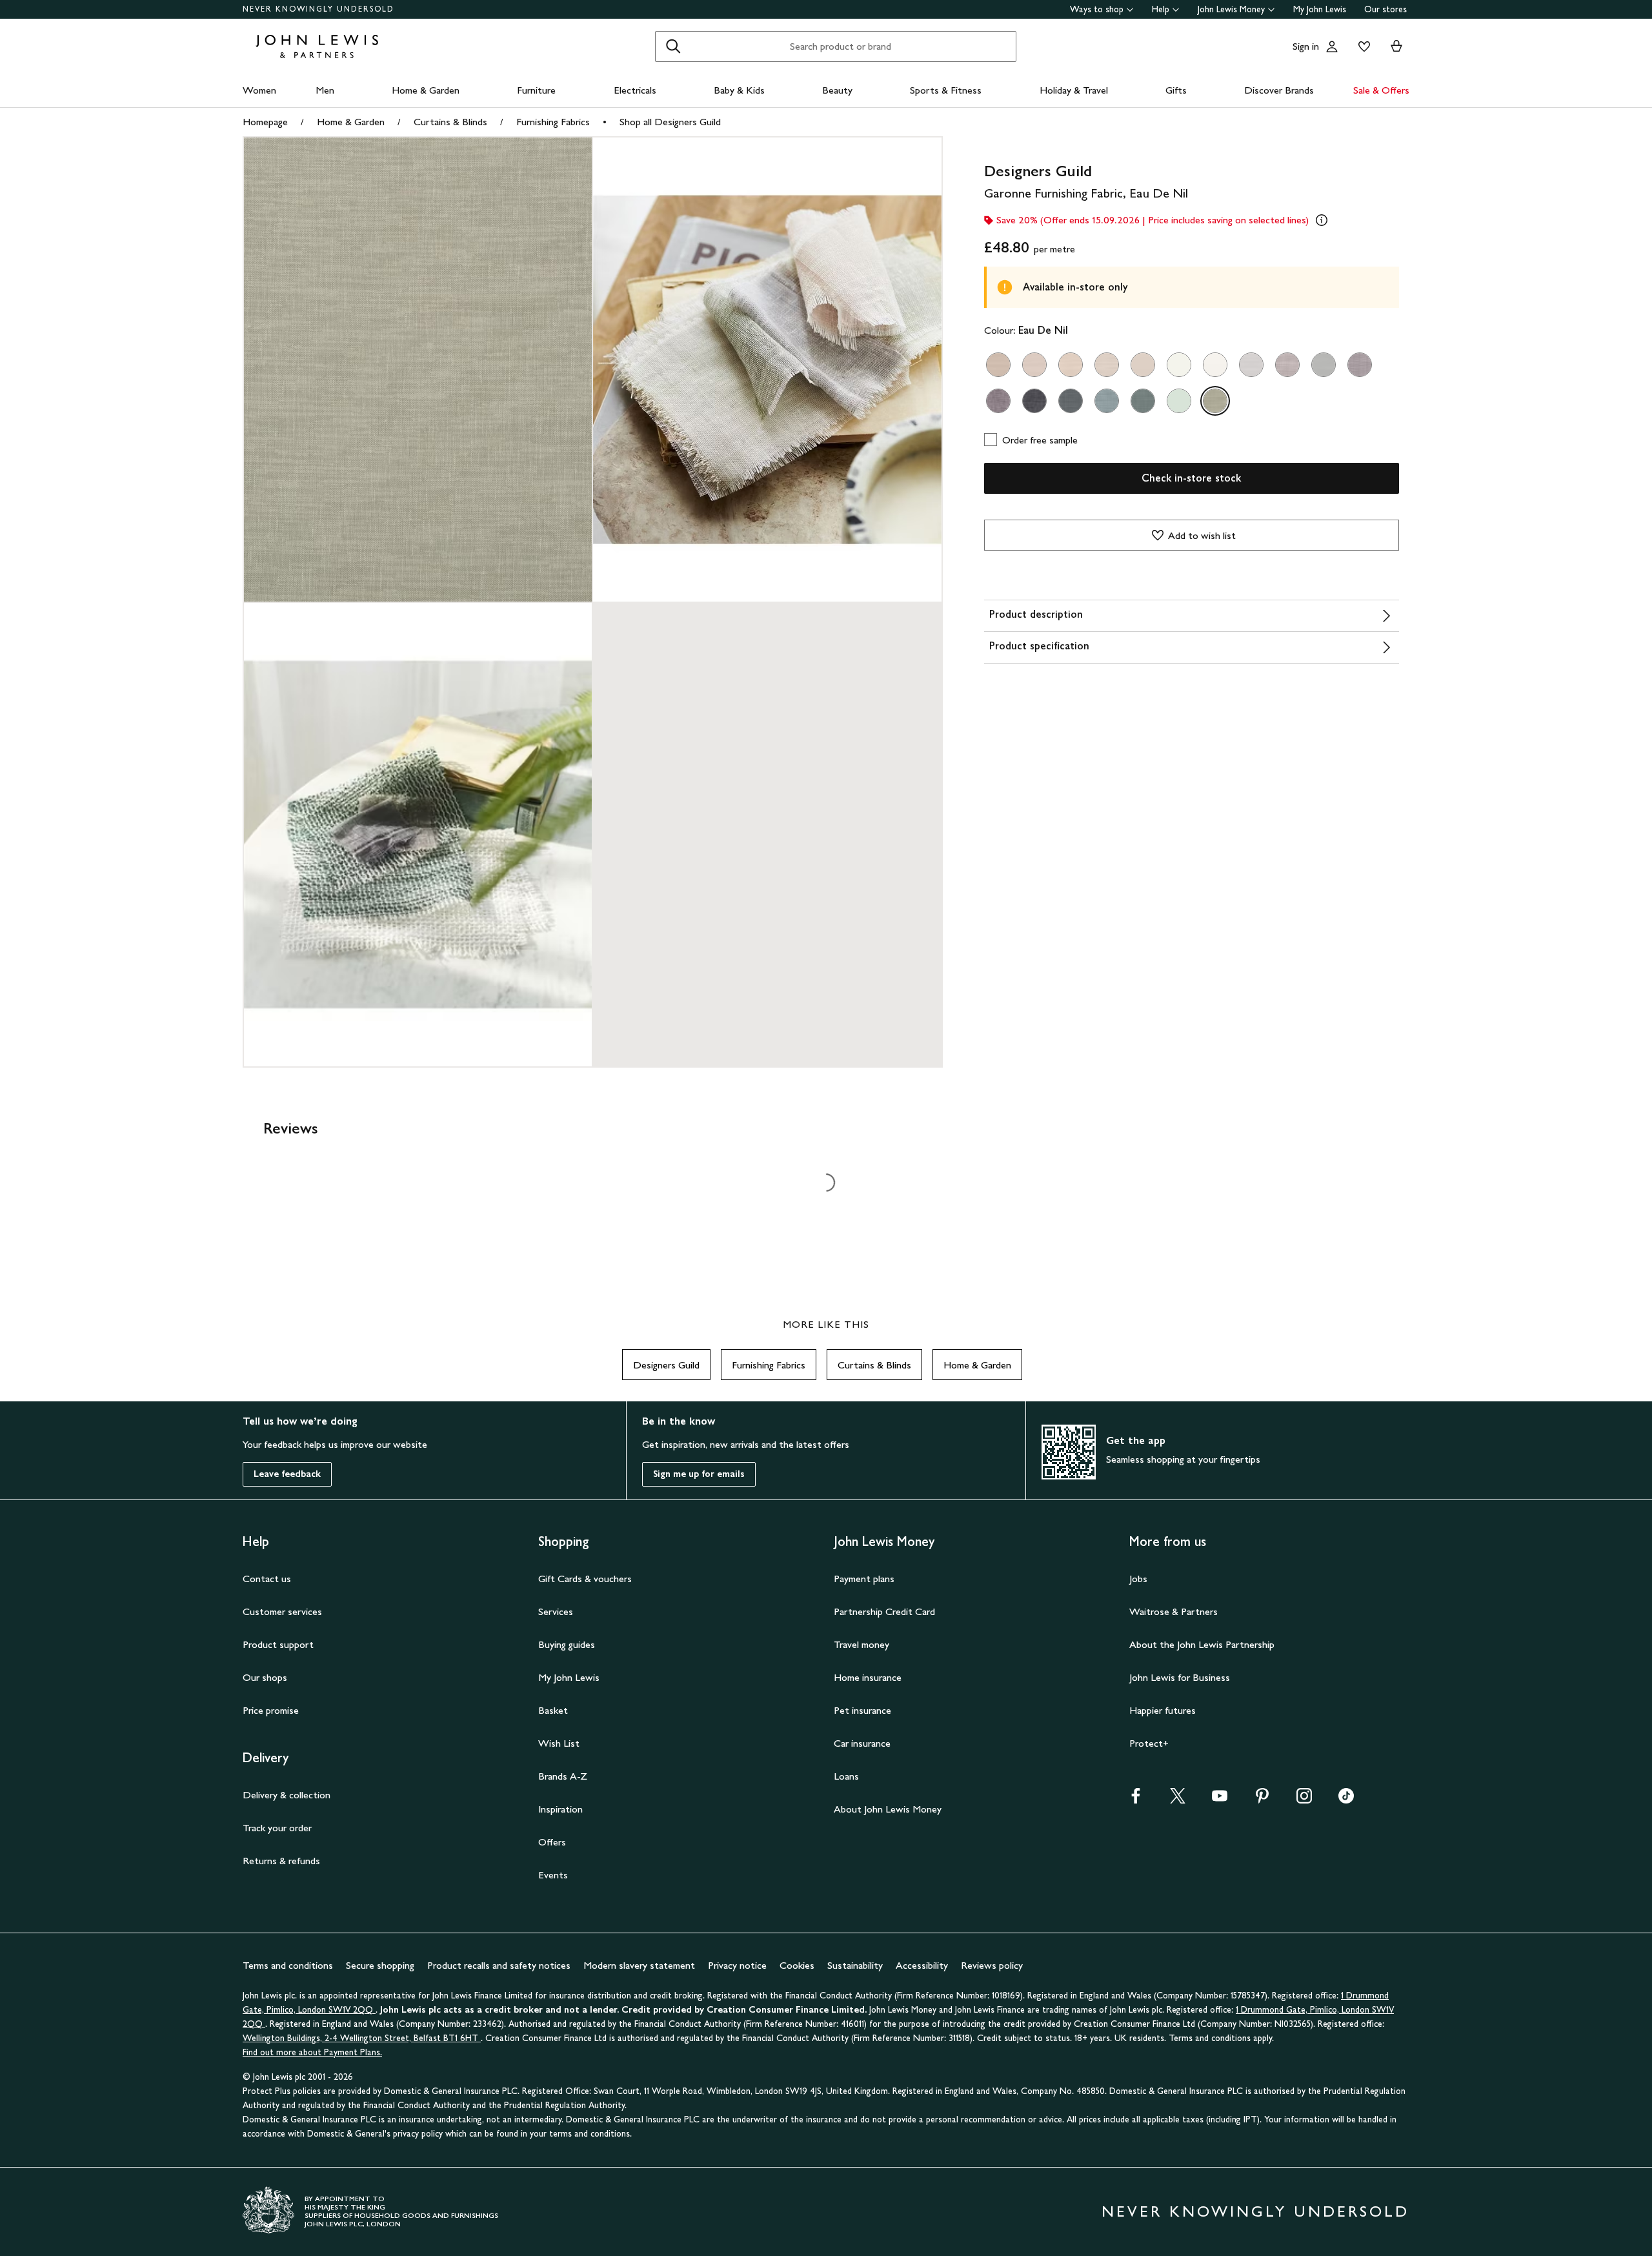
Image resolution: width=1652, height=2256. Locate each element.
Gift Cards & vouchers (585, 1579)
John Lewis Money (1231, 9)
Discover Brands (1279, 90)
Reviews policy (992, 1965)
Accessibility (922, 1965)
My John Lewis (1320, 9)
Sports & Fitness (946, 90)
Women (259, 90)
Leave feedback (287, 1474)
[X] (1178, 1800)
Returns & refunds (281, 1861)
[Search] (673, 46)
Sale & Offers (1381, 90)
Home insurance (868, 1677)
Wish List (559, 1743)
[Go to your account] (1332, 46)
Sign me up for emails (699, 1474)
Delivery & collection (287, 1795)
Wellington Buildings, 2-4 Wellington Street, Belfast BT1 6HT (362, 2038)
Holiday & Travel (1074, 90)
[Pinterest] (1262, 1800)
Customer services (282, 1611)
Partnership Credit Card (884, 1611)
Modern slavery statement (639, 1965)
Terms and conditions (288, 1965)
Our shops (265, 1677)
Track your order (277, 1828)
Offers (552, 1842)
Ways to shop (1097, 9)
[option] (998, 365)
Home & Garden (426, 90)
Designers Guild (666, 1365)
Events (553, 1875)
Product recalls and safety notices (499, 1965)
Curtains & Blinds (450, 122)
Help (1161, 9)
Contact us (267, 1579)
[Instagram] (1304, 1800)
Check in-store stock (1191, 478)
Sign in (1306, 46)
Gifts (1176, 90)
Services (556, 1611)
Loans (846, 1776)
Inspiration (560, 1809)
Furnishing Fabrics (553, 122)
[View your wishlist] (1362, 46)
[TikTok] (1346, 1800)
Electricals (635, 90)
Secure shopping (380, 1965)
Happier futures (1163, 1710)
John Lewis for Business (1180, 1677)
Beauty (837, 90)
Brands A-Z (563, 1776)
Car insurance (862, 1743)
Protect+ (1149, 1743)
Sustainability (855, 1965)
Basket (553, 1710)
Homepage (265, 122)
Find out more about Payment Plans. (312, 2052)
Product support (278, 1644)
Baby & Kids (739, 90)
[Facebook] (1136, 1800)
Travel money (861, 1644)
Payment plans (864, 1579)
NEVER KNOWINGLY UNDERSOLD (318, 9)
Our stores (1385, 9)
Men (325, 90)
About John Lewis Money (888, 1809)
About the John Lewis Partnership (1202, 1644)
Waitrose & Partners (1174, 1611)
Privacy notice (737, 1965)
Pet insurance (862, 1710)
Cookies (797, 1965)
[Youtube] (1220, 1800)
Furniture (536, 90)
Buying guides (567, 1644)
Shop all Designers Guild (670, 122)
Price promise (271, 1710)
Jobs (1138, 1579)
